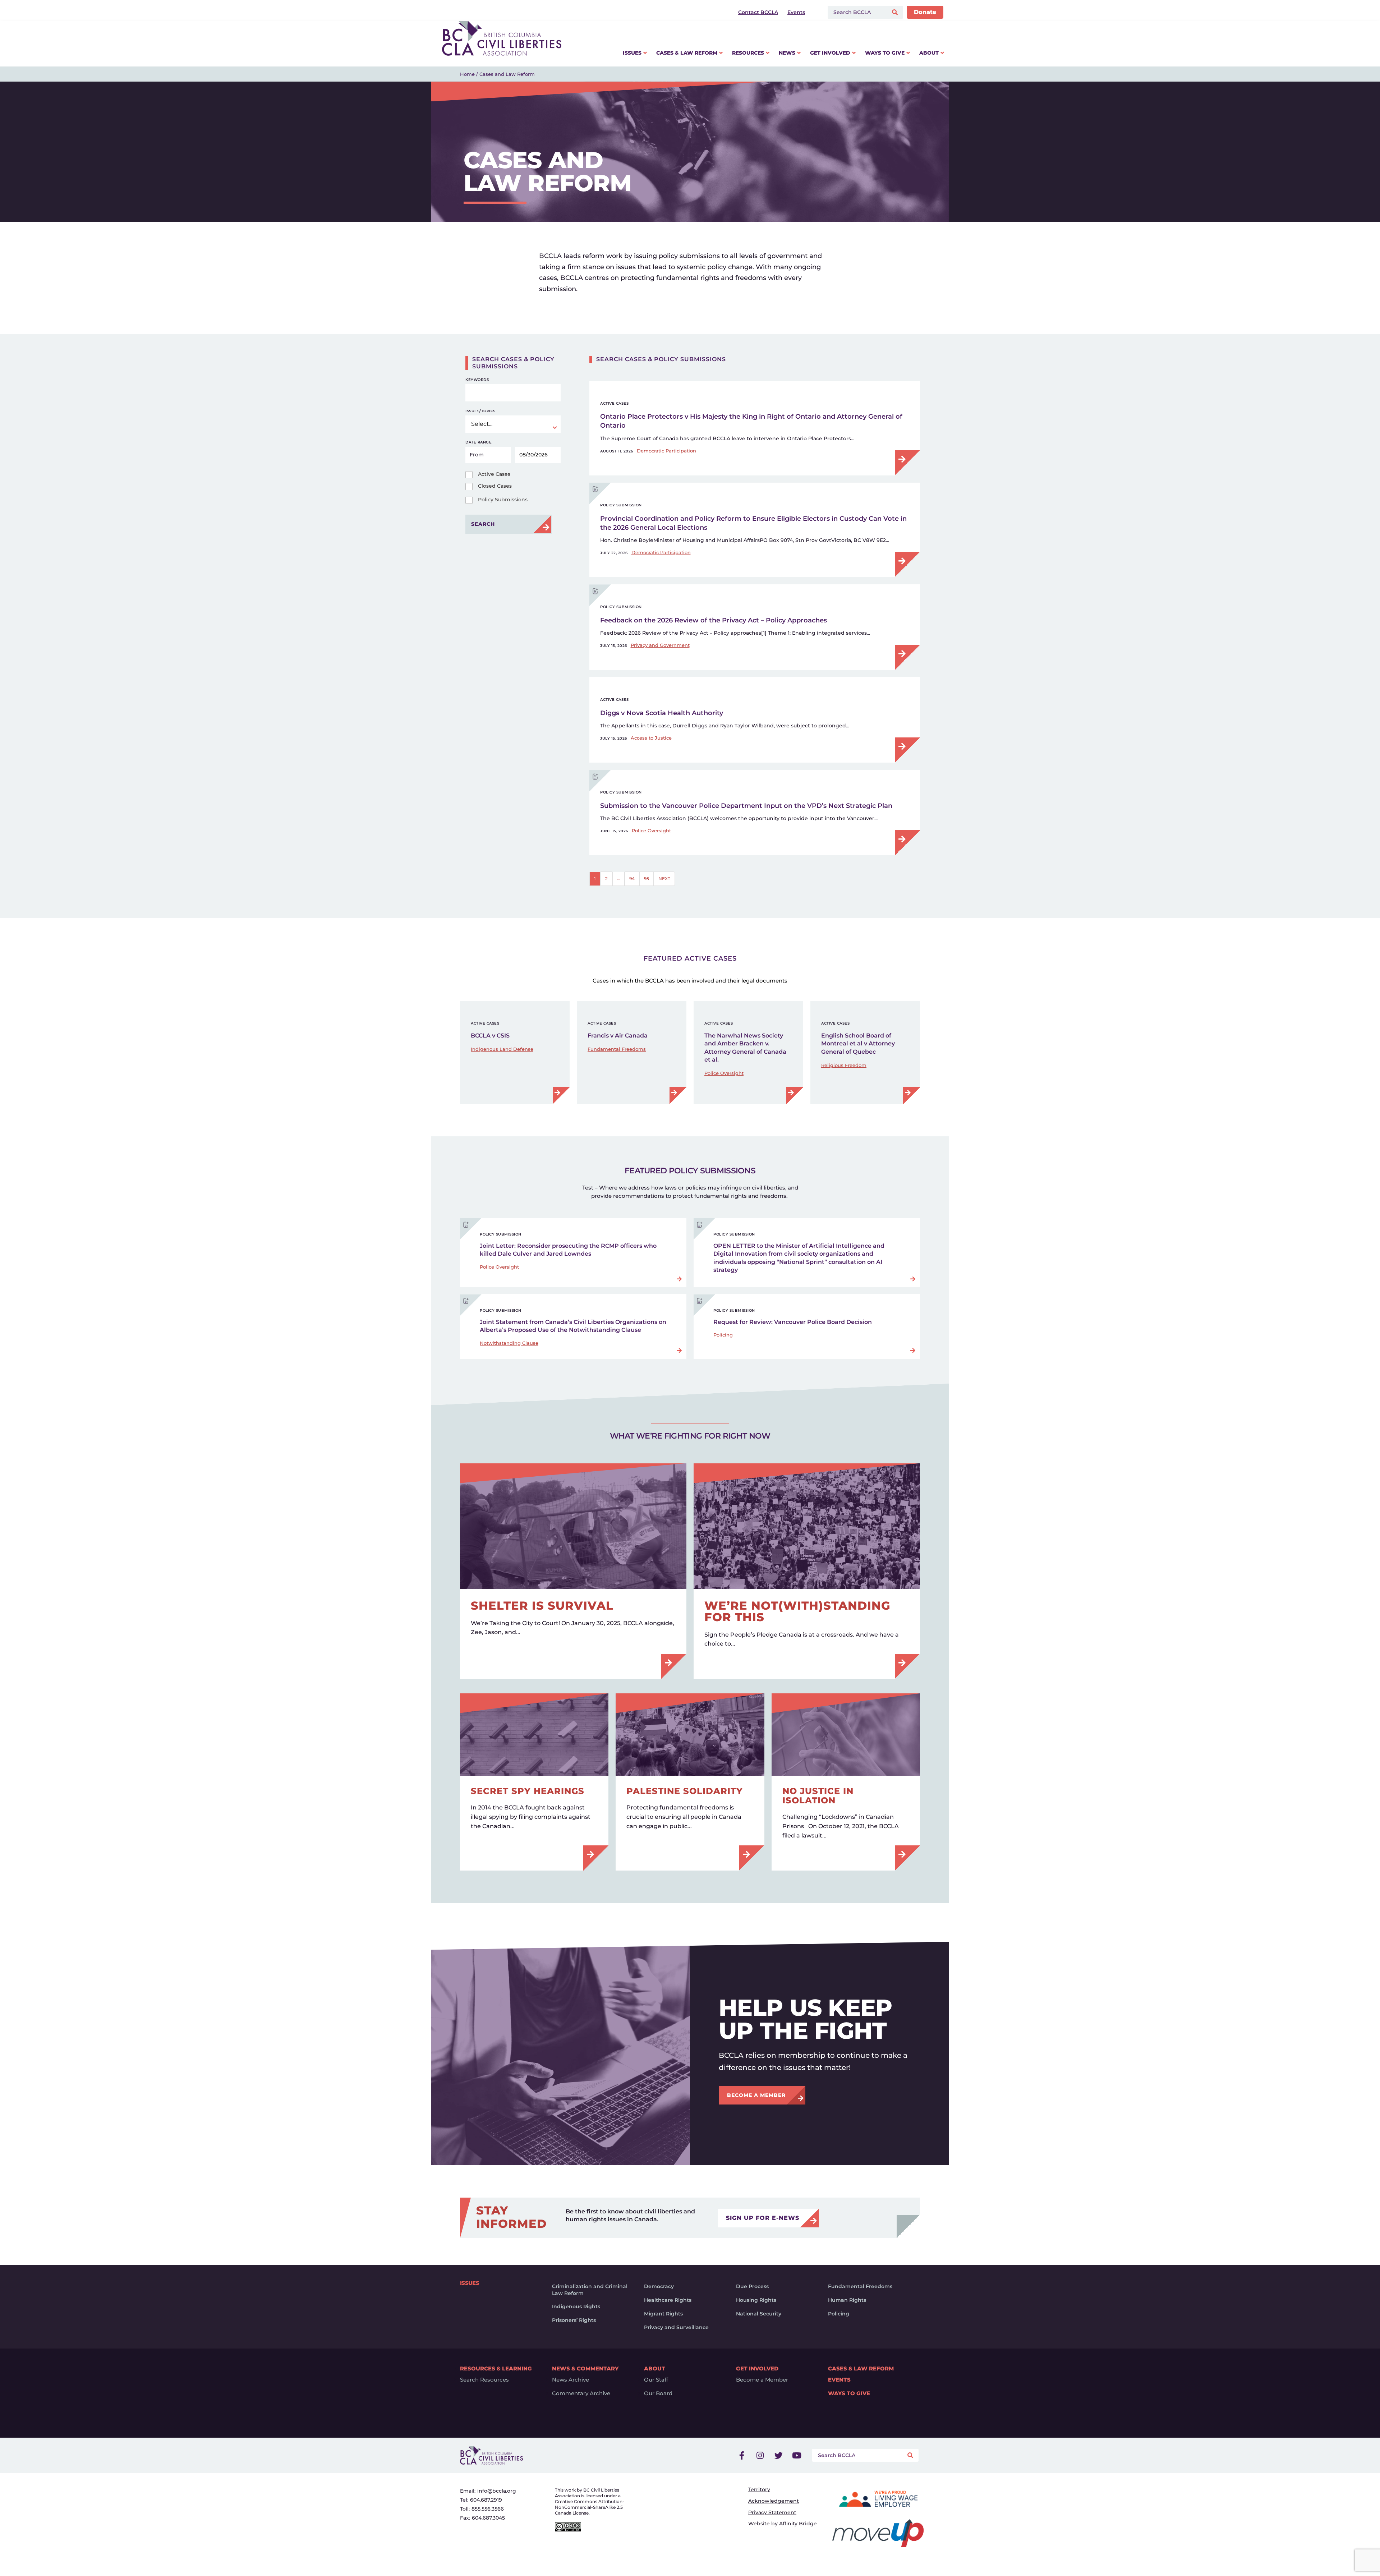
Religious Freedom (844, 1065)
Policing (723, 1335)
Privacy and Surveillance (676, 2327)
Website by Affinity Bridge (783, 2524)
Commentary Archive (581, 2393)
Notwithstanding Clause (509, 1343)
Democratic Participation (666, 451)
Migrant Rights (663, 2314)
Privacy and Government (660, 645)
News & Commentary (585, 2368)
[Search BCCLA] (856, 12)
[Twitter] (778, 2455)
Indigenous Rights (576, 2306)
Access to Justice (651, 738)
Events (839, 2380)
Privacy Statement (772, 2512)
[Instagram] (760, 2455)
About (655, 2368)
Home (467, 74)
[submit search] (896, 12)
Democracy (659, 2286)
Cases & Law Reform (861, 2368)
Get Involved (757, 2368)
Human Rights (847, 2300)
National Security (759, 2314)
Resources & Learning (496, 2368)
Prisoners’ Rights (574, 2320)
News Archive (571, 2380)
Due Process (752, 2286)
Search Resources (484, 2380)
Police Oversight (651, 831)
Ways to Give (849, 2393)
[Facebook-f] (742, 2455)
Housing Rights (756, 2300)
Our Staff (656, 2380)
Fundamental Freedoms (617, 1049)
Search (483, 524)
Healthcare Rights (668, 2300)
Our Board (658, 2393)
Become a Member (762, 2380)
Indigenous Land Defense (502, 1049)
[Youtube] (797, 2455)
